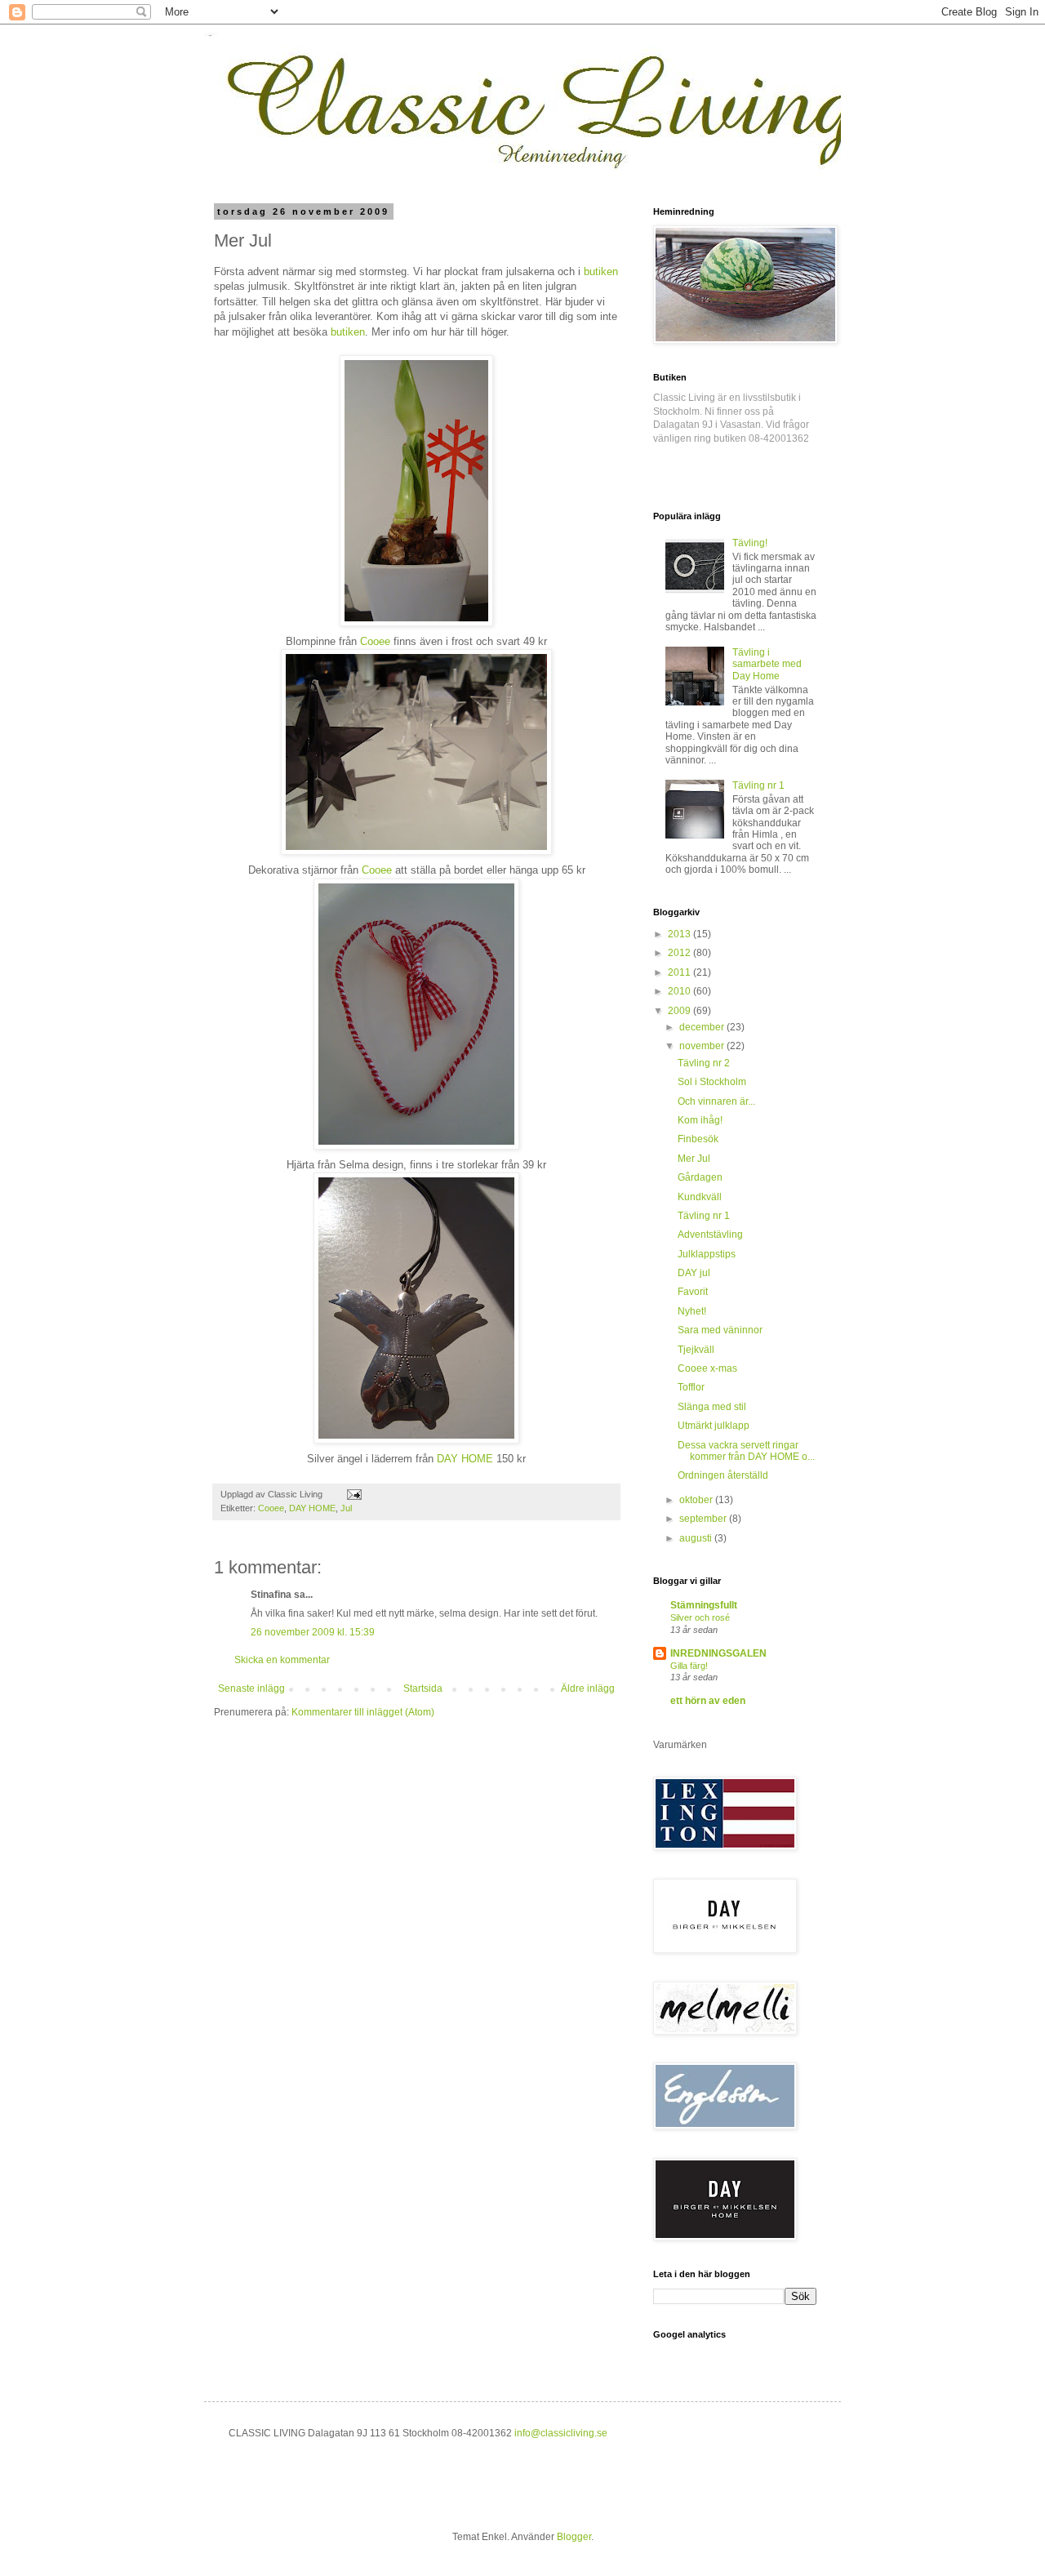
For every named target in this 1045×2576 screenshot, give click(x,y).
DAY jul (694, 1273)
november (703, 1046)
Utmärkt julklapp (714, 1426)
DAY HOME (312, 1508)
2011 (680, 972)
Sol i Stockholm (712, 1082)
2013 (680, 934)
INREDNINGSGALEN (718, 1653)
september (704, 1519)
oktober (697, 1500)
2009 (680, 1011)
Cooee (271, 1508)
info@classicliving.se (561, 2433)
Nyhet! (692, 1311)
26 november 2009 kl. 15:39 (313, 1632)
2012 (680, 953)
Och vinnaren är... (716, 1101)
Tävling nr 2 (704, 1063)
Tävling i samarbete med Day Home (767, 664)
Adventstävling (710, 1235)
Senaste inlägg (251, 1688)
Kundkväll (700, 1197)
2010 (680, 991)
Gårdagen (700, 1177)
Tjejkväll (696, 1350)
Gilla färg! (689, 1666)
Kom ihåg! (700, 1120)
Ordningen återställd (723, 1475)
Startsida (423, 1688)
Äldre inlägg (588, 1688)
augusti (697, 1538)
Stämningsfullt (704, 1605)
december (703, 1027)
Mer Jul (694, 1159)
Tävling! (750, 543)
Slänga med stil (712, 1407)
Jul (346, 1508)
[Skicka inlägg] (354, 1494)
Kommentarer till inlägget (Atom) (363, 1712)
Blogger (574, 2537)
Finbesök (698, 1139)
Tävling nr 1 (758, 785)
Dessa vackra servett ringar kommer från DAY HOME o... (746, 1451)
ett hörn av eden (708, 1701)
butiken (601, 271)
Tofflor (691, 1387)
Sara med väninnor (720, 1330)
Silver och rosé (700, 1617)
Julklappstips (707, 1254)
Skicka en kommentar (282, 1660)
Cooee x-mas (707, 1368)
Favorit (693, 1292)
